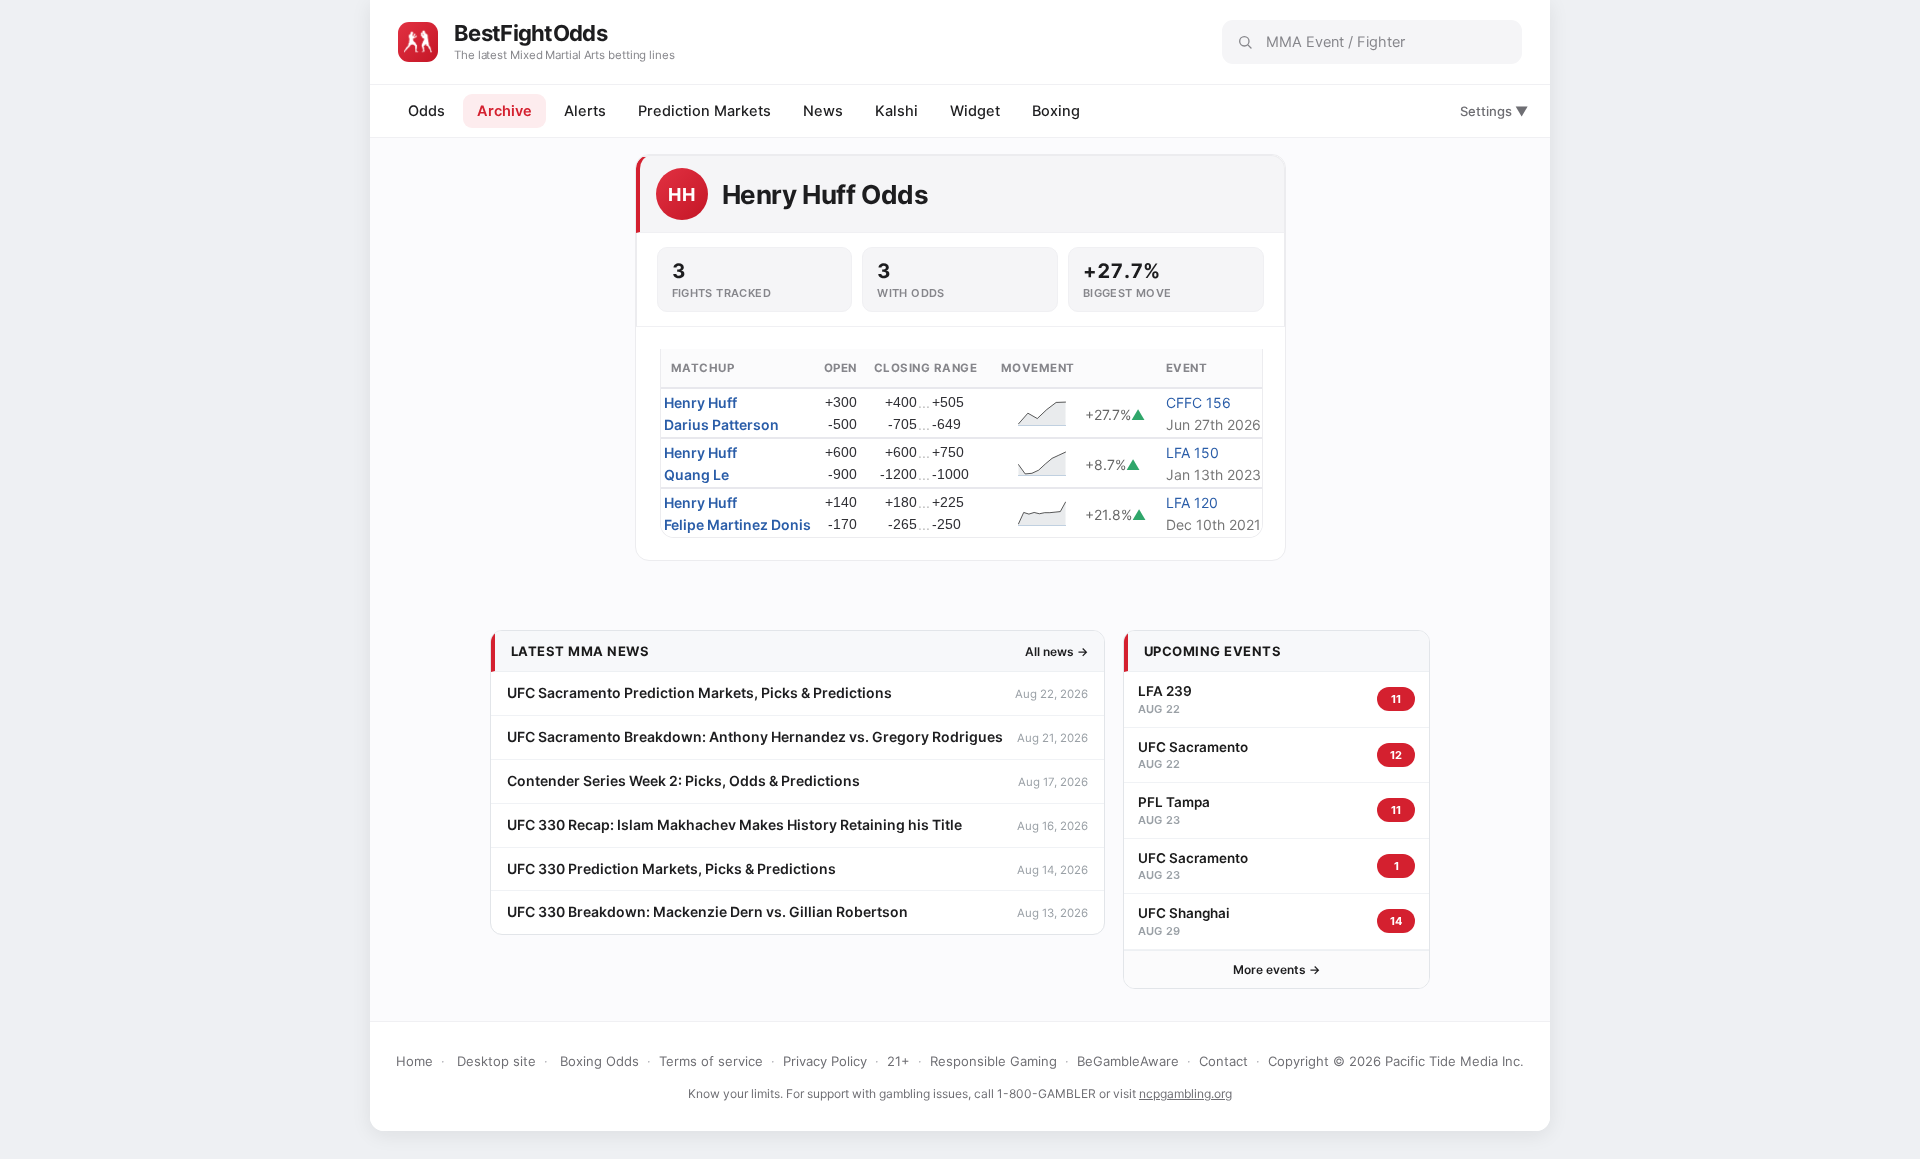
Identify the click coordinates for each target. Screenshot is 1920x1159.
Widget (975, 111)
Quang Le (696, 474)
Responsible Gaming (993, 1061)
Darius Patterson (721, 424)
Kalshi (896, 111)
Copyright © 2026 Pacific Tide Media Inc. (1396, 1061)
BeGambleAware (1128, 1061)
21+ (898, 1061)
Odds (426, 111)
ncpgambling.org (1185, 1093)
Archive (504, 111)
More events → (1276, 969)
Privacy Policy (825, 1061)
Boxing (1056, 111)
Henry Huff (700, 402)
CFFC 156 (1198, 402)
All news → (1056, 651)
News (823, 111)
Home (414, 1061)
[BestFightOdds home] (418, 42)
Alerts (585, 111)
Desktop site (496, 1061)
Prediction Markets (704, 111)
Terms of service (711, 1061)
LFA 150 (1192, 452)
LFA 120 (1192, 502)
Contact (1223, 1061)
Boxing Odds (599, 1061)
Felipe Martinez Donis (737, 524)
